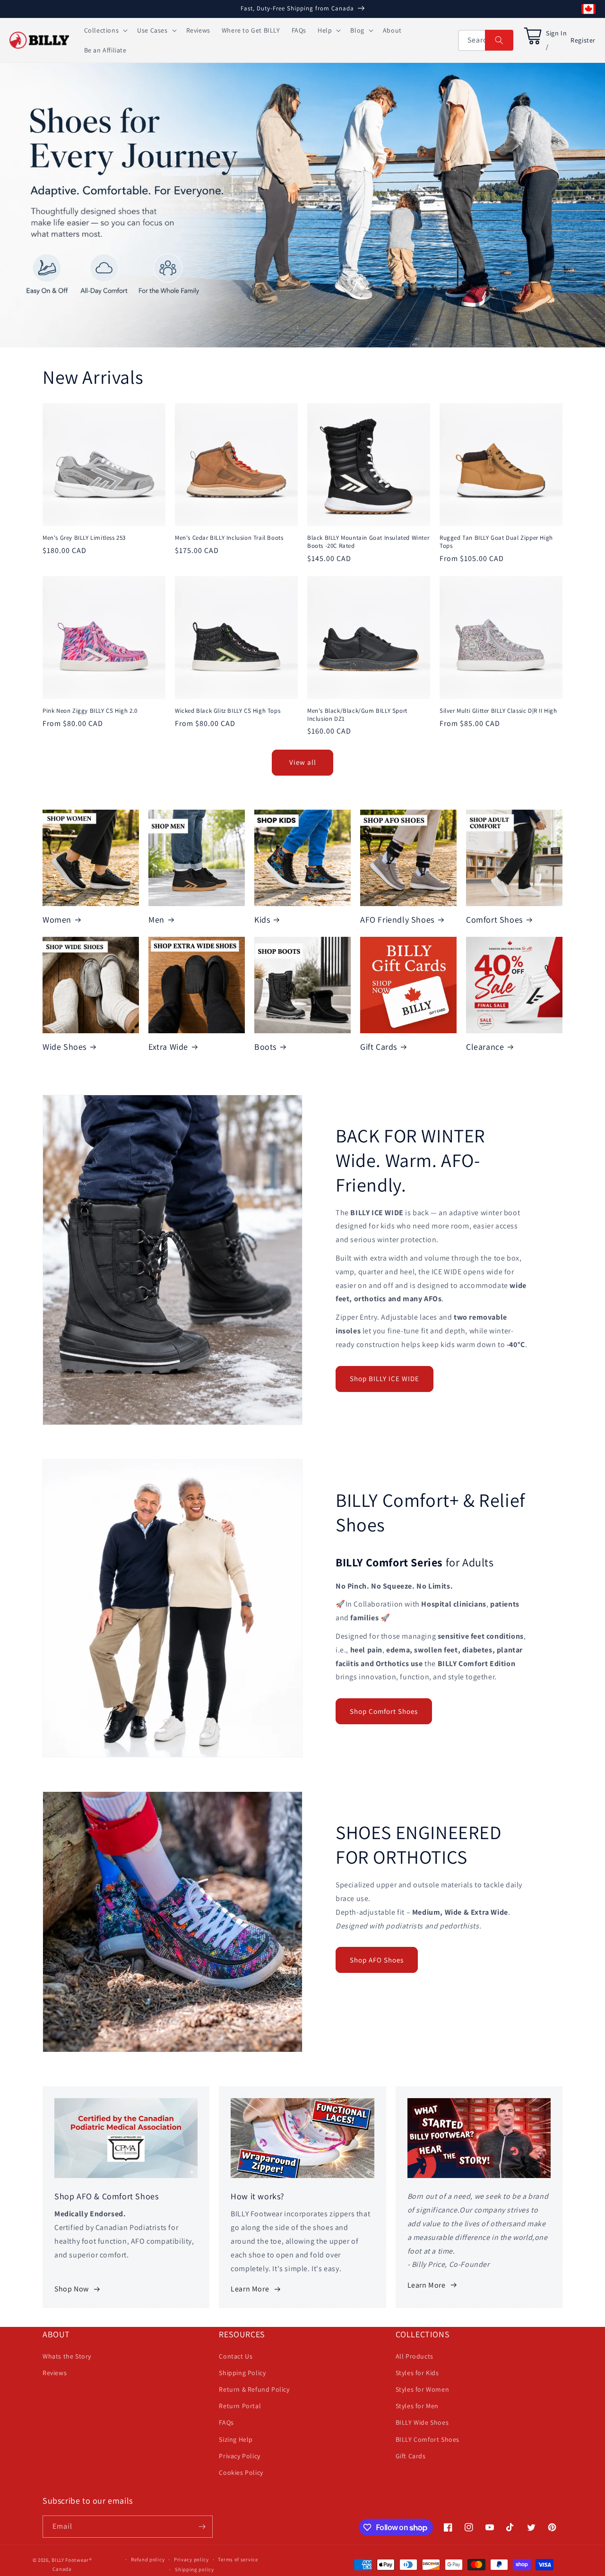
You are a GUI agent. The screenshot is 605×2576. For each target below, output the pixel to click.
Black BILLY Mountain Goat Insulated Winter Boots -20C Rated (368, 542)
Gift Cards (379, 1047)
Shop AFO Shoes (377, 1960)
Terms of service (238, 2559)
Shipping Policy (242, 2373)
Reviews (55, 2373)
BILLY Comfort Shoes (428, 2439)
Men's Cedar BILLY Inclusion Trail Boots (229, 538)
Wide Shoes (65, 1047)
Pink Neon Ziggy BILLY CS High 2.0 (90, 711)
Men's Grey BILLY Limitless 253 (84, 538)
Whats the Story (67, 2356)
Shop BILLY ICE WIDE (385, 1379)
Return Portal (240, 2406)
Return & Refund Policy (254, 2389)
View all (303, 762)
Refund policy (148, 2559)
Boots (265, 1047)
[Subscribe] (202, 2527)
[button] (105, 30)
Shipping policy (194, 2569)
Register (583, 40)
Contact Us (236, 2356)
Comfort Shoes (494, 920)
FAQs (226, 2422)
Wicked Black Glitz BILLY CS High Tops (228, 711)
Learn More (250, 2289)
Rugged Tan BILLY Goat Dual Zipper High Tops (496, 542)
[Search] (499, 40)
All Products (415, 2356)
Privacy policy (191, 2559)
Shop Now (72, 2289)
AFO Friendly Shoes (397, 920)
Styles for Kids (417, 2373)
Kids (262, 920)
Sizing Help (236, 2439)
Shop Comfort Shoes (384, 1711)
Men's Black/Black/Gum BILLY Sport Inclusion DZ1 (357, 715)
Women (57, 920)
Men (156, 920)
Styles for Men (417, 2406)
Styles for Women (423, 2389)
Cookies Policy (241, 2472)
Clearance (485, 1047)
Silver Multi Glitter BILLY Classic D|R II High (498, 711)
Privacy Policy (239, 2456)
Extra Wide (168, 1047)
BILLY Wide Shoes (422, 2422)
